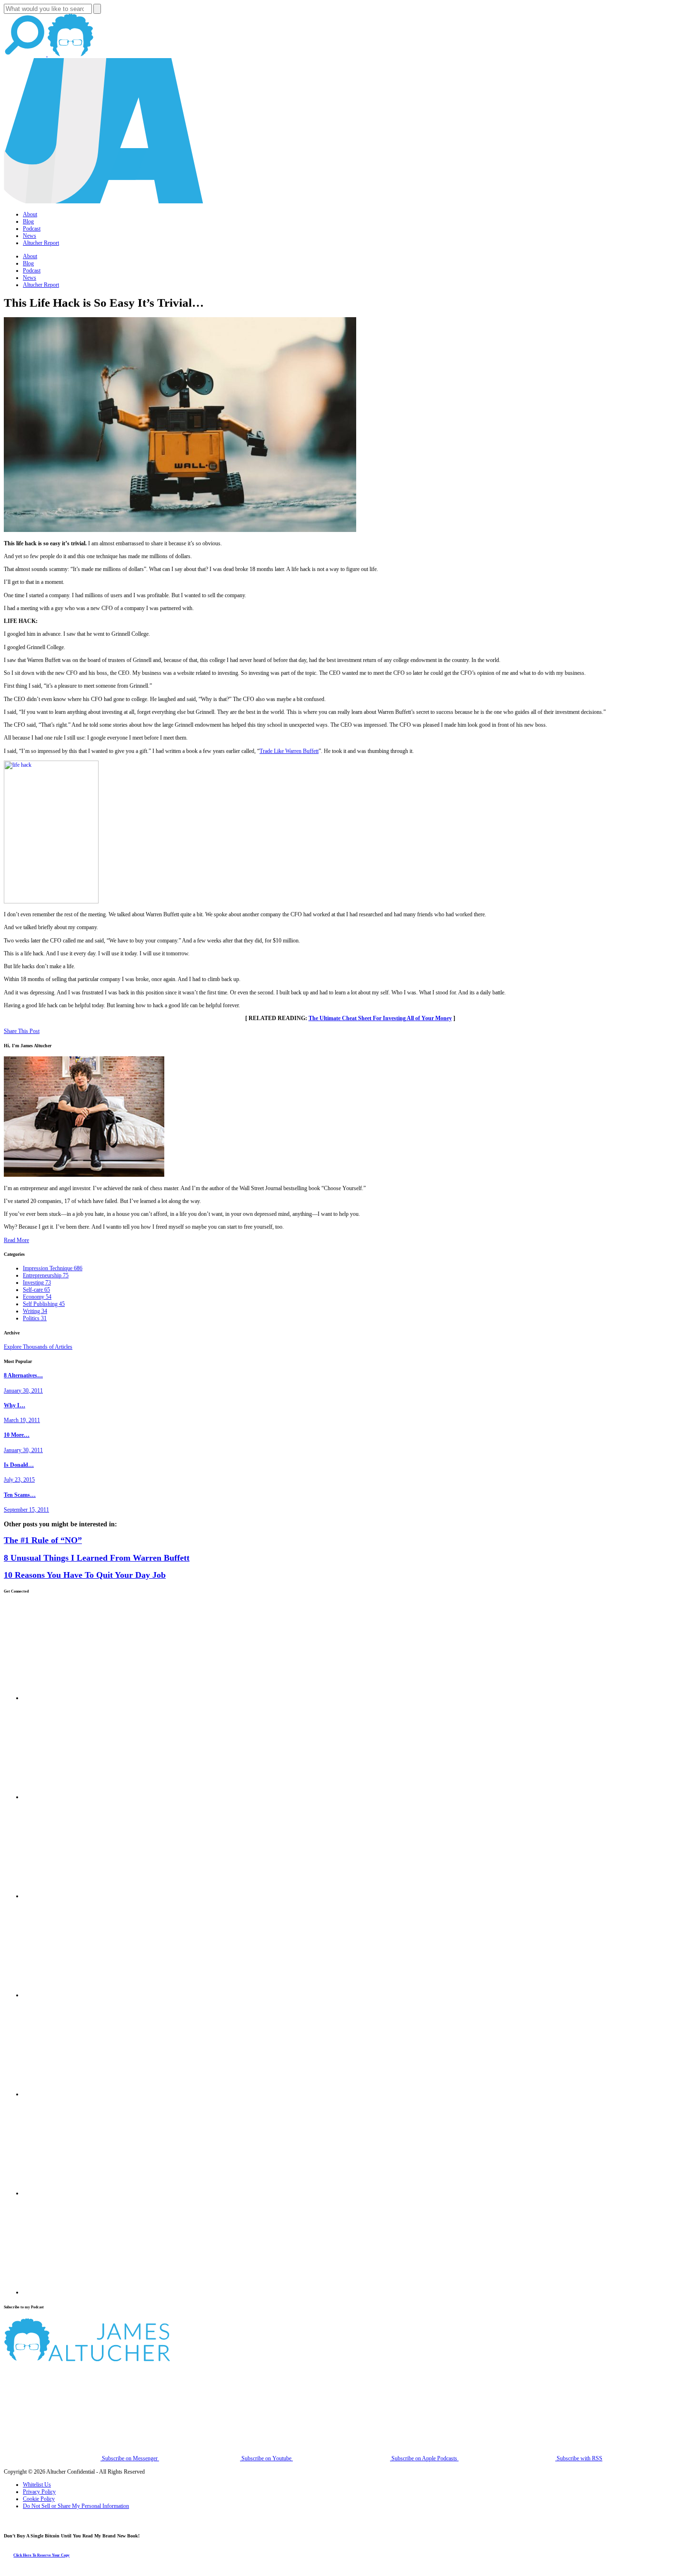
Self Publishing (44, 1304)
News (30, 236)
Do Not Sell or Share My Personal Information (76, 2506)
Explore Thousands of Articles (38, 1347)
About (30, 214)
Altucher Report (41, 243)
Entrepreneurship (46, 1275)
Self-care (36, 1290)
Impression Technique (53, 1268)
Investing (37, 1283)
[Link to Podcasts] (123, 2359)
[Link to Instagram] (71, 2292)
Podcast (32, 229)
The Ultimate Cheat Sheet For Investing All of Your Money (380, 1018)
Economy (37, 1297)
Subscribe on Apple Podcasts (424, 2458)
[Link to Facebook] (71, 1698)
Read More (16, 1240)
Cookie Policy (39, 2499)
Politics (35, 1318)
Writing (35, 1311)
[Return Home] (104, 201)
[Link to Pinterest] (71, 2193)
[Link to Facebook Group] (71, 1797)
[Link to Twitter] (71, 1995)
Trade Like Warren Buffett (289, 751)
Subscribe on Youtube (266, 2458)
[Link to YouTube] (71, 2094)
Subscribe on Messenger (130, 2458)
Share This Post (22, 1031)
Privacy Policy (39, 2492)
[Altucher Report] (70, 54)
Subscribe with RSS (579, 2458)
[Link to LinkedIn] (71, 1896)
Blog (28, 221)
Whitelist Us (37, 2485)
